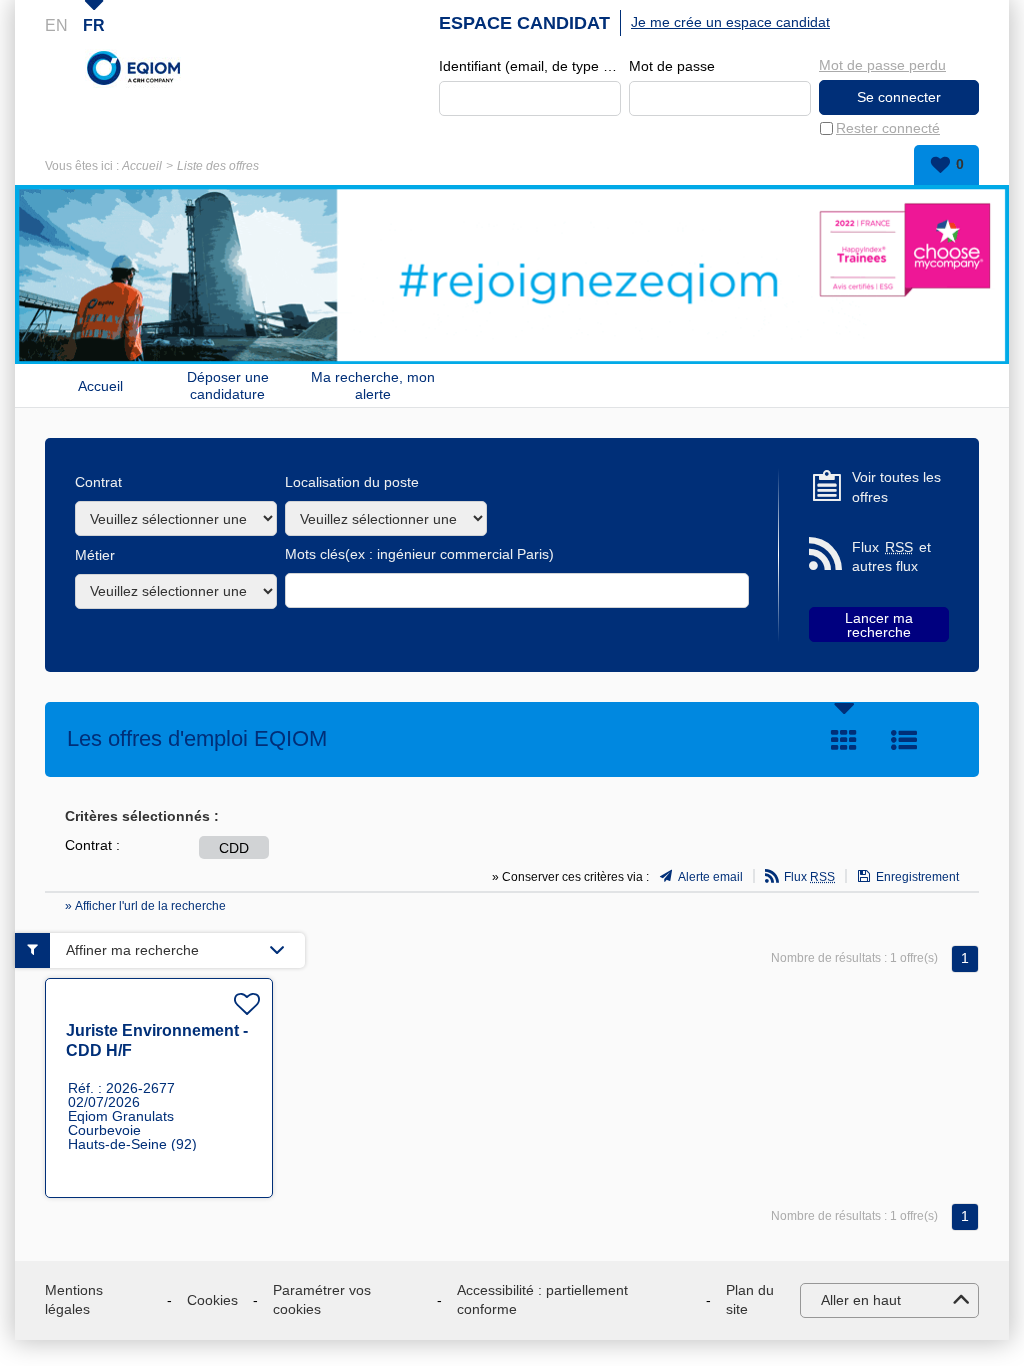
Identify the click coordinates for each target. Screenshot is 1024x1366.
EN (56, 25)
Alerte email (710, 877)
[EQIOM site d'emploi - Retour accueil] (134, 68)
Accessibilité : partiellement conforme (542, 1300)
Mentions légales (74, 1300)
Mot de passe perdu (882, 65)
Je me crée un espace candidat (730, 22)
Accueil (142, 166)
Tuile (844, 740)
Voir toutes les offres (896, 487)
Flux (809, 877)
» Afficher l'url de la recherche (145, 906)
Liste (904, 740)
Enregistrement (917, 877)
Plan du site (750, 1300)
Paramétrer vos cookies (322, 1300)
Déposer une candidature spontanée (228, 385)
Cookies (212, 1300)
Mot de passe (672, 66)
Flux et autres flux (891, 557)
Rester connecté (888, 128)
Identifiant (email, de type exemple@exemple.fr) (530, 66)
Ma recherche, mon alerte (373, 385)
